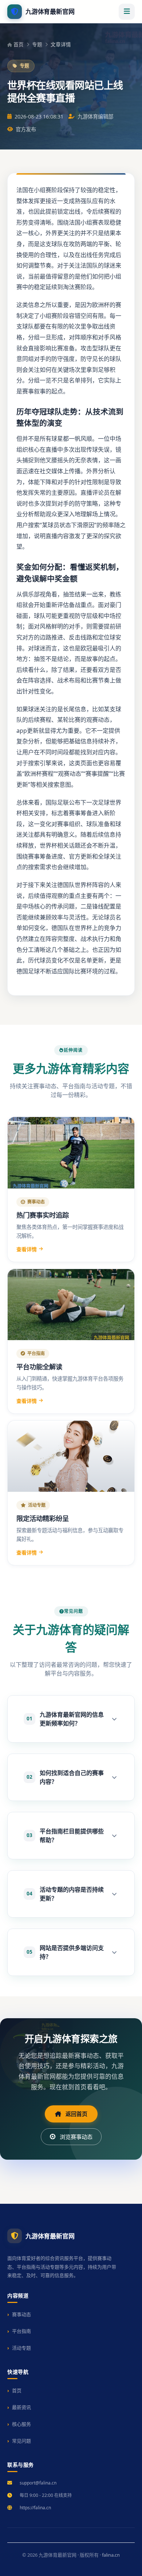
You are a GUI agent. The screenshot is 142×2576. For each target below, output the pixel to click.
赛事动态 (21, 2314)
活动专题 (21, 2348)
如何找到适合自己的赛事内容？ (65, 1777)
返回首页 (76, 2114)
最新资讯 (21, 2407)
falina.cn (111, 2555)
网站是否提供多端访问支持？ (65, 1952)
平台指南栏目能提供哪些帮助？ (65, 1836)
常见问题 (21, 2441)
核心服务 (21, 2424)
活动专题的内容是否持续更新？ (65, 1894)
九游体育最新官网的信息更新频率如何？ (65, 1719)
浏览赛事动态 (76, 2137)
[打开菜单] (127, 12)
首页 (19, 44)
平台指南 (21, 2331)
